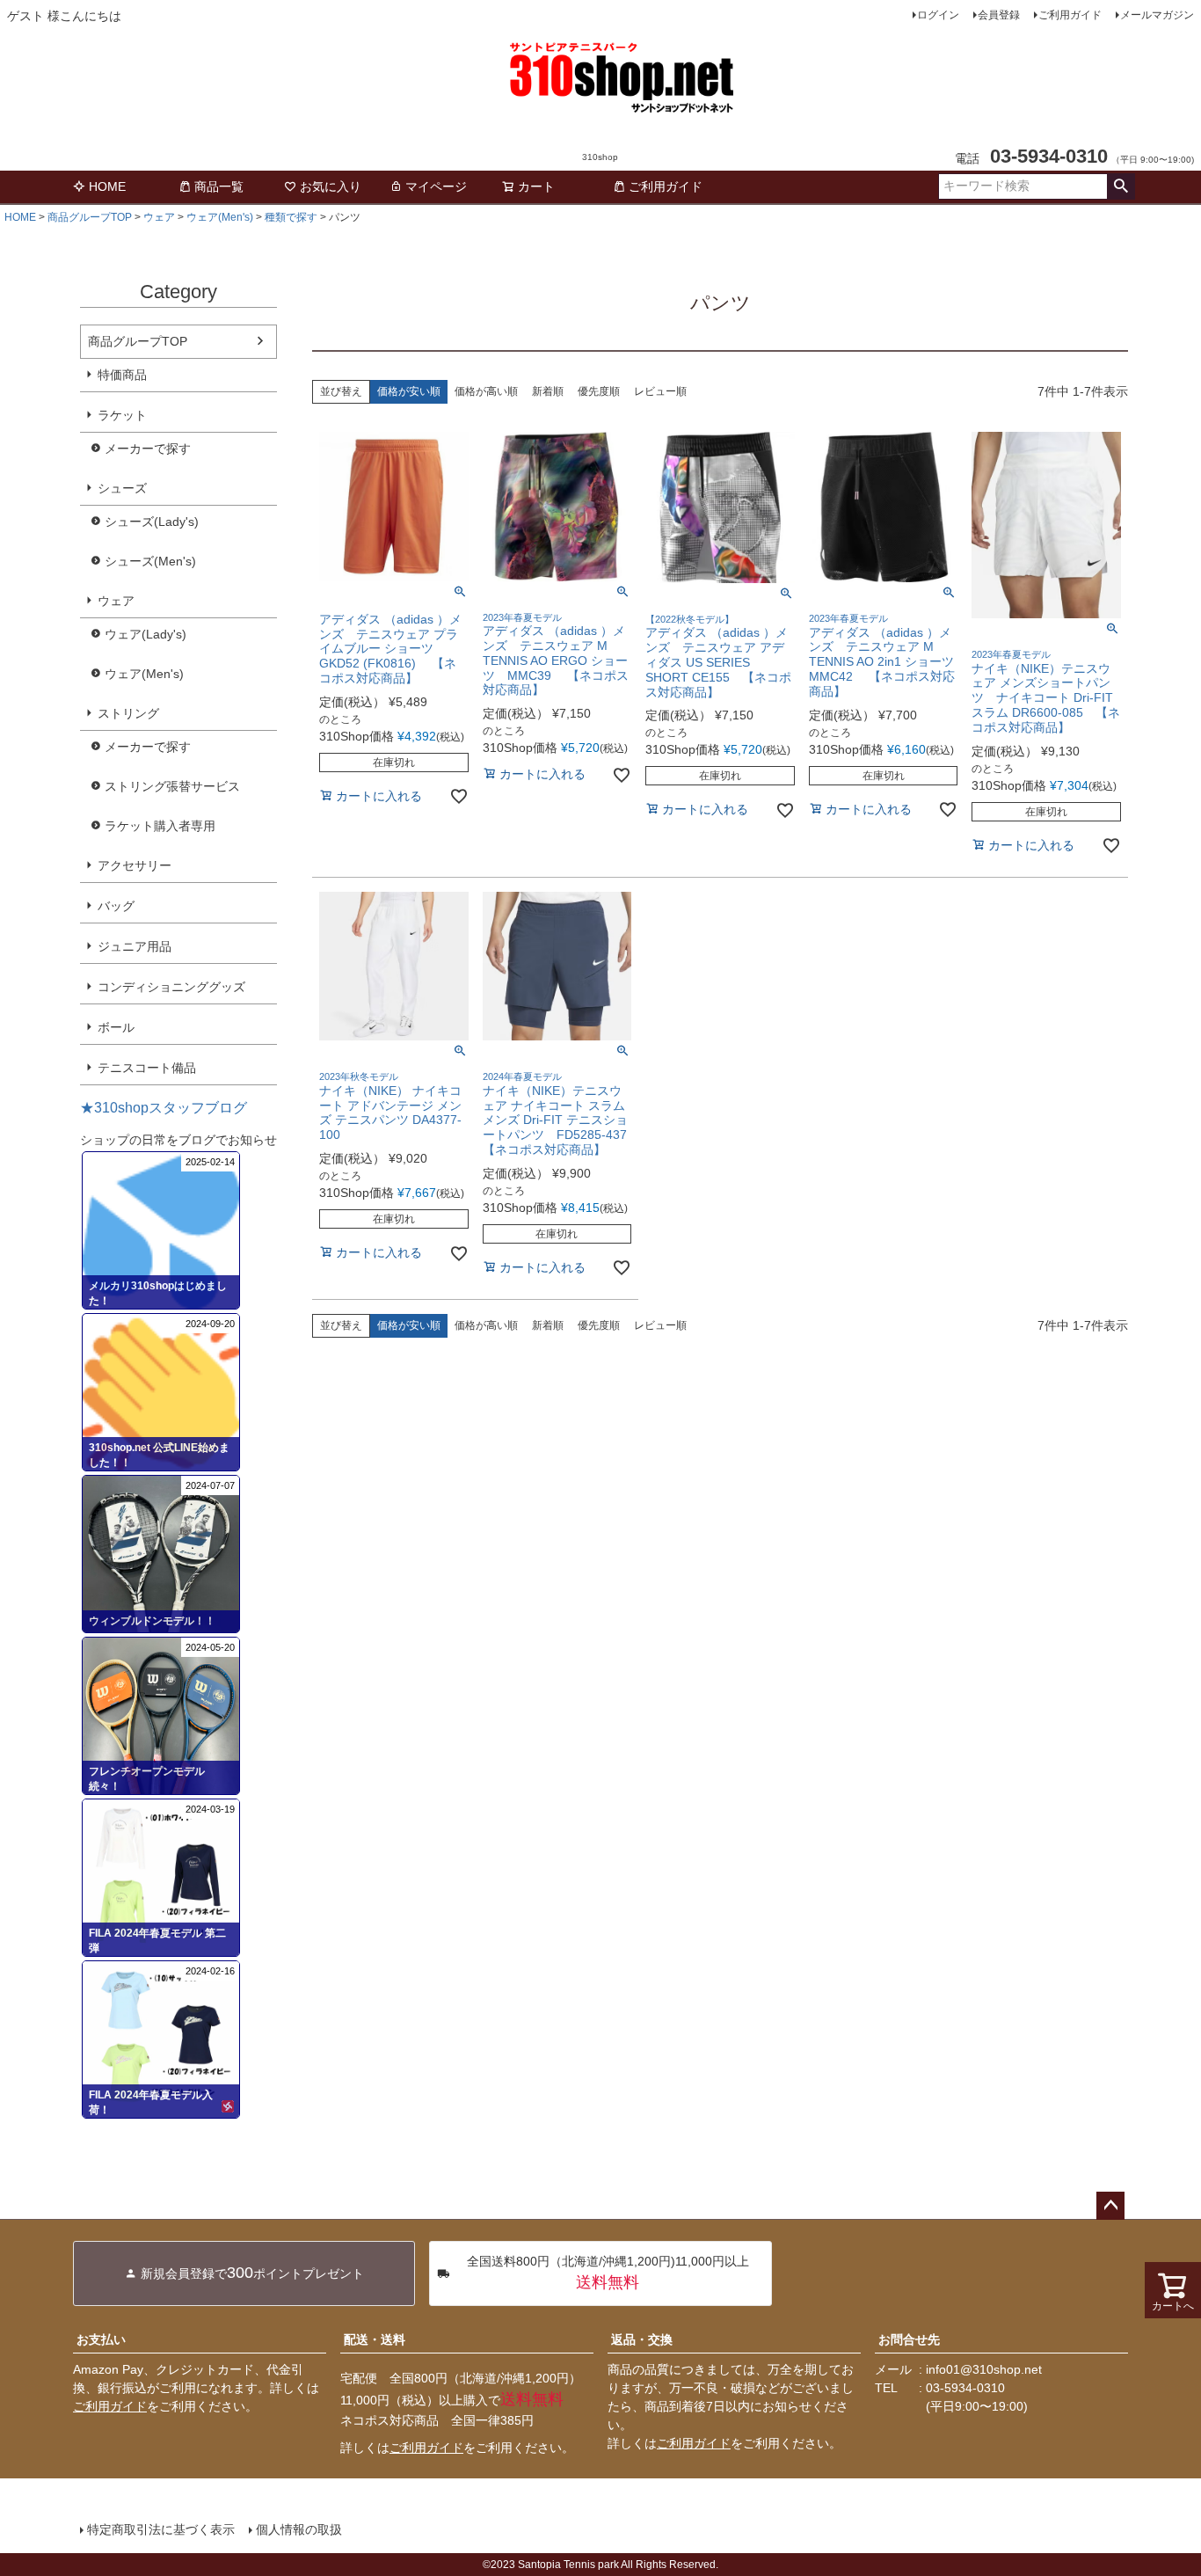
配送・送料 (375, 2339)
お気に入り (331, 186)
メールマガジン (1157, 15)
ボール (116, 1027)
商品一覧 (219, 186)
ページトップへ (1110, 2206)
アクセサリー (135, 865)
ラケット (122, 415)
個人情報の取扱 (299, 2529)
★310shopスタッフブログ (164, 1107)
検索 (1121, 186)
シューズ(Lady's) (152, 522)
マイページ (436, 186)
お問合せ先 (909, 2339)
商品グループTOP (90, 217)
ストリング (128, 713)
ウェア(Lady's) (146, 634)
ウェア (159, 217)
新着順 (548, 391)
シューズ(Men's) (150, 561)
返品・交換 (642, 2339)
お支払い (101, 2339)
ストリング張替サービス (172, 786)
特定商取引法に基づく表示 (161, 2529)
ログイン (938, 15)
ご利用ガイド (1070, 15)
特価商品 (122, 375)
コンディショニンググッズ (171, 987)
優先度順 (599, 391)
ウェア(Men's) (220, 217)
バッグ (116, 906)
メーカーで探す (148, 449)
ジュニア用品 (135, 946)
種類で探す (291, 217)
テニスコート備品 (147, 1068)
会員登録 (999, 15)
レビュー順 (660, 391)
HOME (107, 186)
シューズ (122, 488)
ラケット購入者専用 (160, 826)
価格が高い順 (486, 391)
